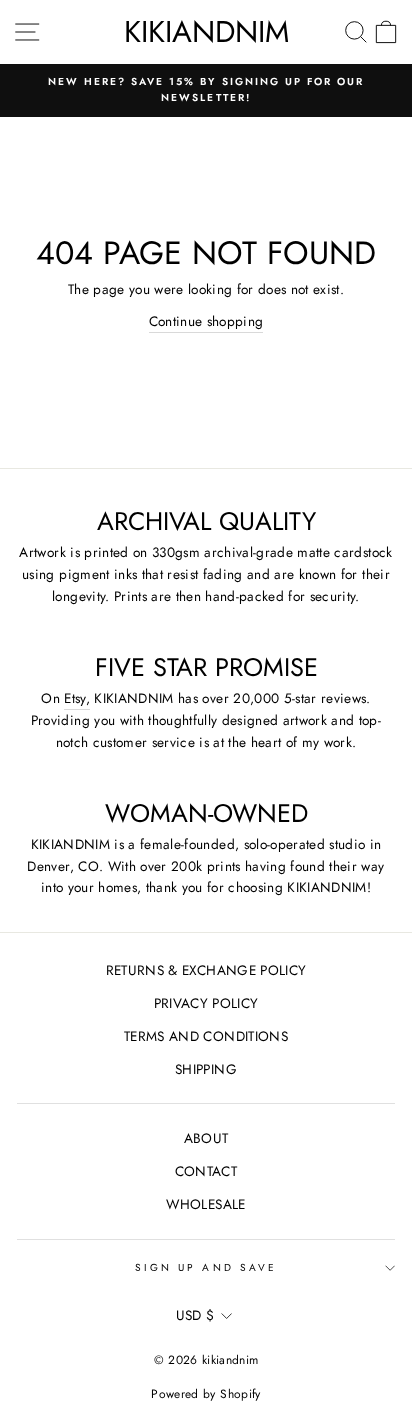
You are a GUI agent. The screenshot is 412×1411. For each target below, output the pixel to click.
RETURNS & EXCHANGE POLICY (206, 970)
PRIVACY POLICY (206, 1003)
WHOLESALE (205, 1204)
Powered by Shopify (205, 1394)
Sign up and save (206, 1267)
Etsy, (77, 698)
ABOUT (206, 1138)
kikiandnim (206, 31)
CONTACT (206, 1171)
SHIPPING (206, 1069)
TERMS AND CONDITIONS (206, 1036)
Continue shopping (206, 321)
